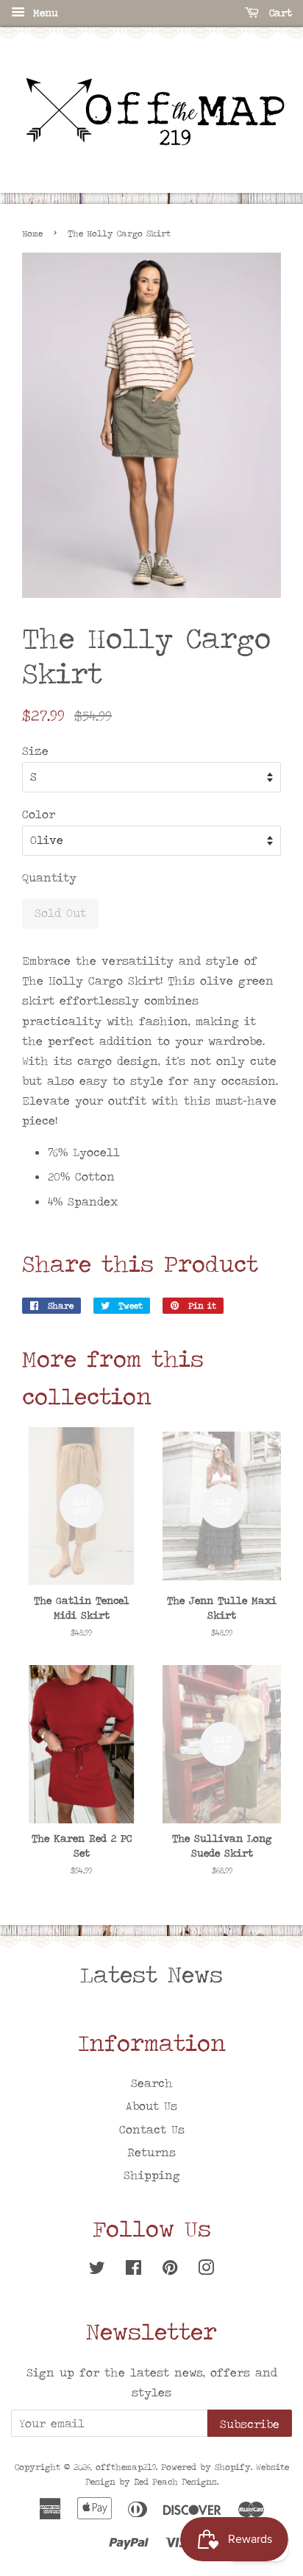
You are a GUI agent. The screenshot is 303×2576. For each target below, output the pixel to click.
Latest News (151, 1974)
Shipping (152, 2175)
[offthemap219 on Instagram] (206, 2270)
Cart (278, 13)
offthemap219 (126, 2467)
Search (152, 2083)
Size (35, 751)
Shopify (233, 2467)
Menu (43, 13)
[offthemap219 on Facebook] (133, 2270)
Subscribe (250, 2424)
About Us (151, 2106)
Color (39, 814)
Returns (151, 2152)
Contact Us (152, 2129)
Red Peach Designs (175, 2482)
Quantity (49, 877)
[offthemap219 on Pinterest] (170, 2270)
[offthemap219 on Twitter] (97, 2270)
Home (32, 233)
